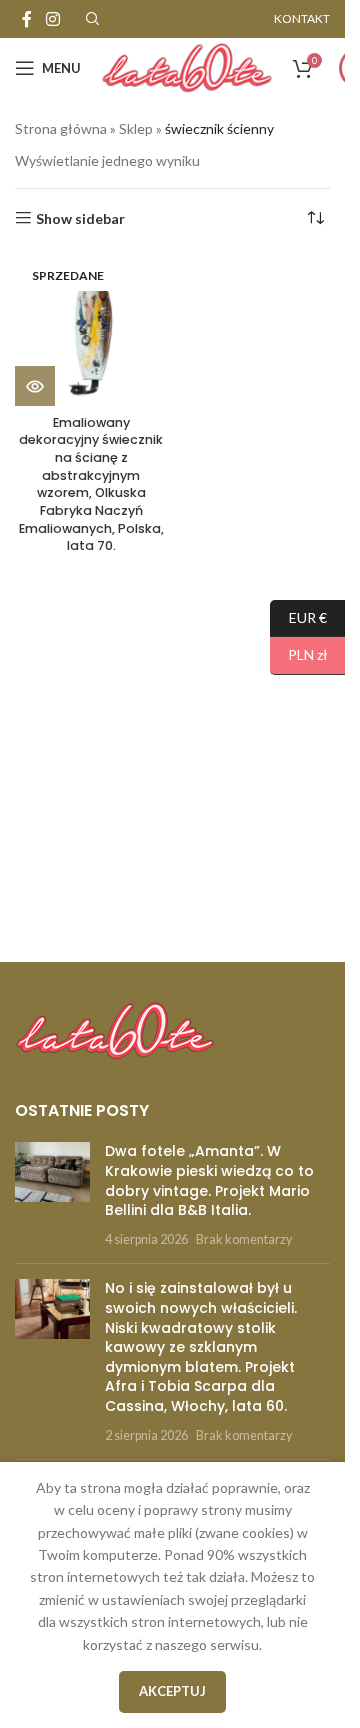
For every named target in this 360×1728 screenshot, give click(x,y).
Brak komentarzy (244, 1239)
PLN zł (299, 654)
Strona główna (61, 128)
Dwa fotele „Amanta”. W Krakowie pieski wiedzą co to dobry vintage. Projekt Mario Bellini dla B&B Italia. (209, 1180)
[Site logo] (187, 66)
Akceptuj (172, 1691)
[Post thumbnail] (52, 1195)
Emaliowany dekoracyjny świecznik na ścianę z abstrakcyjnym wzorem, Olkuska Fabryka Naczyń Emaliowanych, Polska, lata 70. (91, 484)
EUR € (298, 616)
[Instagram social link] (52, 19)
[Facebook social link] (27, 19)
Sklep (136, 128)
